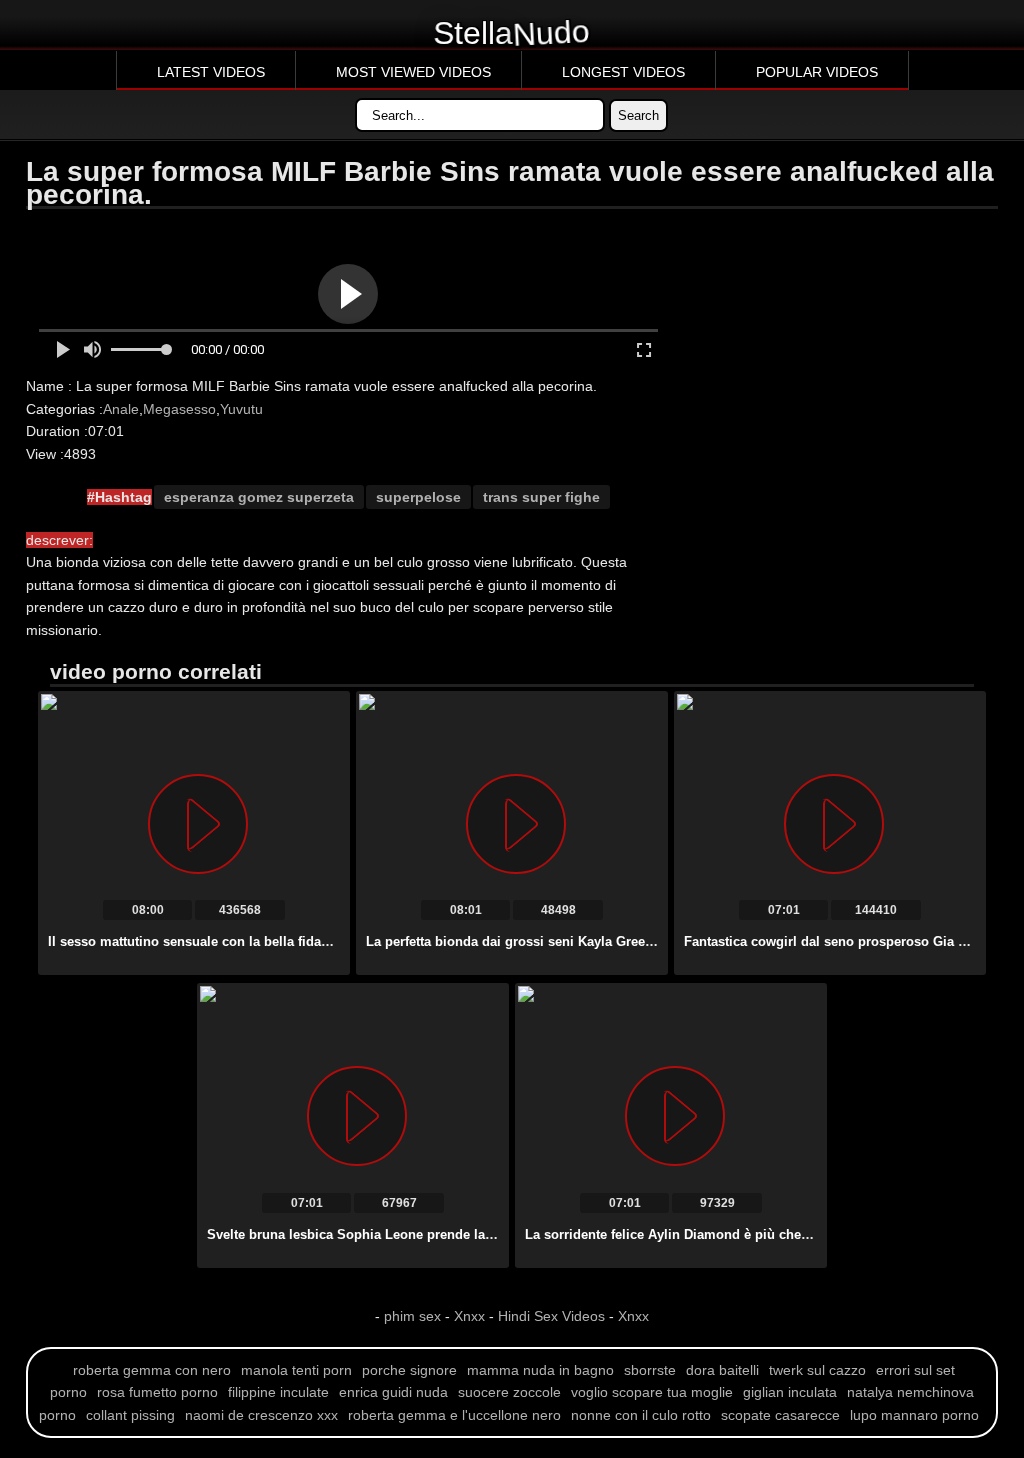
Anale (121, 409)
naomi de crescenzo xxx (261, 1415)
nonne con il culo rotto (641, 1415)
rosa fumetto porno (157, 1392)
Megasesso (179, 409)
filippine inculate (278, 1392)
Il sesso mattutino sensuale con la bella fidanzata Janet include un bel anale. (286, 941)
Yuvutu (241, 409)
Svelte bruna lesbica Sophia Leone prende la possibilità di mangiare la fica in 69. (459, 1234)
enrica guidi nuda (393, 1392)
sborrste (650, 1370)
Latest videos (211, 72)
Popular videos (817, 72)
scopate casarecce (780, 1415)
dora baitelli (722, 1370)
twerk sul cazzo (817, 1370)
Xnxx (469, 1316)
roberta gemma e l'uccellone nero (454, 1415)
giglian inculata (790, 1392)
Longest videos (623, 72)
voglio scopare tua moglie (652, 1392)
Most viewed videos (413, 72)
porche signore (409, 1370)
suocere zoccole (509, 1392)
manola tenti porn (296, 1370)
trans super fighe (541, 497)
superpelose (418, 497)
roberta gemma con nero (152, 1370)
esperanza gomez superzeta (259, 497)
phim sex (414, 1316)
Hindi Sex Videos (551, 1316)
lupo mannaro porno (914, 1415)
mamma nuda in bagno (540, 1370)
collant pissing (130, 1415)
